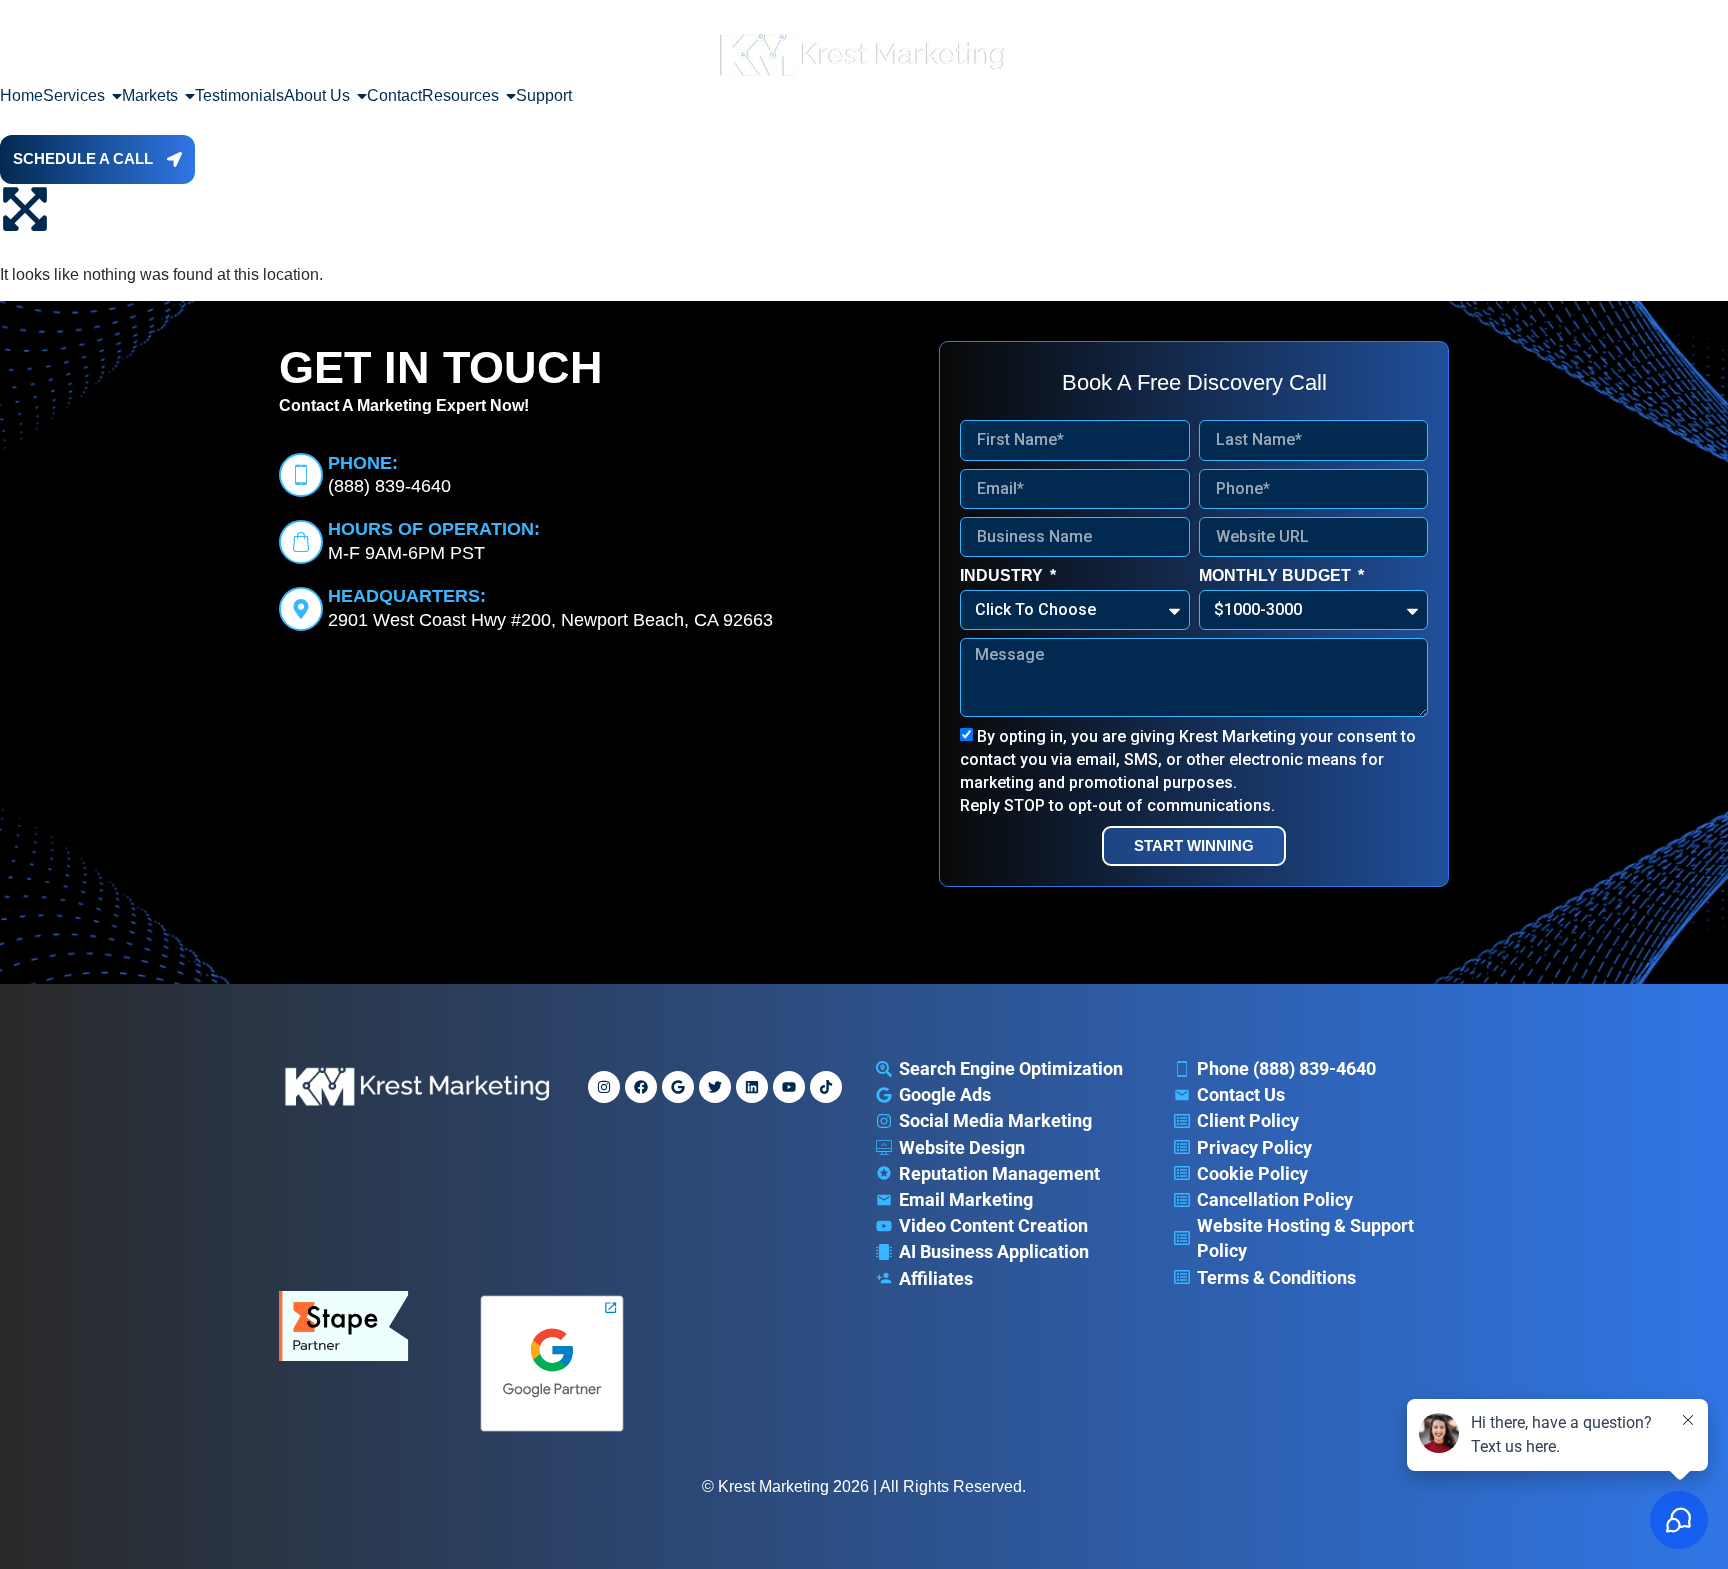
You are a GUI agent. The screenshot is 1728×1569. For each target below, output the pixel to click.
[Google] (678, 1087)
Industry (1003, 575)
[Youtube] (789, 1087)
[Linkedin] (752, 1087)
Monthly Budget (1277, 575)
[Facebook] (641, 1087)
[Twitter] (715, 1087)
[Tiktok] (826, 1087)
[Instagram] (604, 1087)
